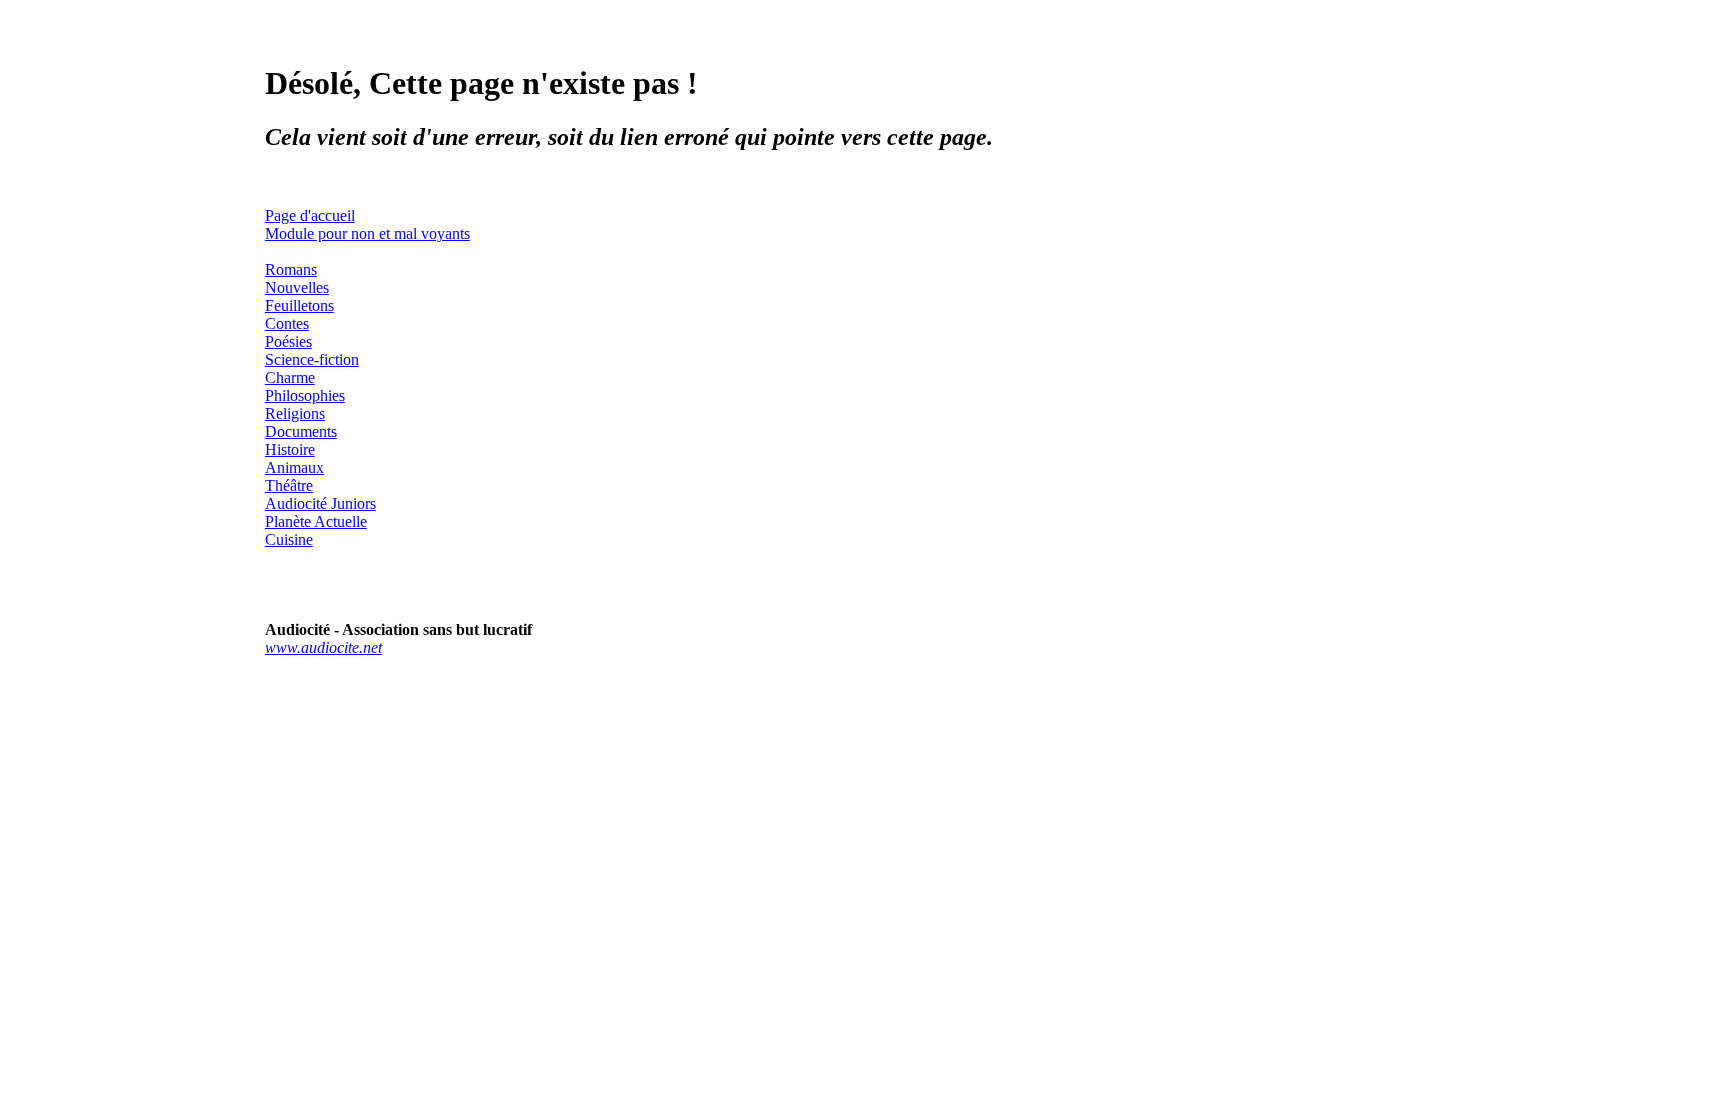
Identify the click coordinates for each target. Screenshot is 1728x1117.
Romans (291, 269)
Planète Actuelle (316, 521)
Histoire (290, 449)
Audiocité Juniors (320, 503)
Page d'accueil (310, 215)
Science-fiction (312, 359)
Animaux (294, 467)
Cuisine (289, 539)
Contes (287, 323)
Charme (290, 377)
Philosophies (305, 395)
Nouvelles (297, 287)
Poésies (288, 341)
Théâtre (289, 485)
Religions (295, 413)
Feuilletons (299, 305)
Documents (301, 431)
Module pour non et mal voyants (367, 233)
